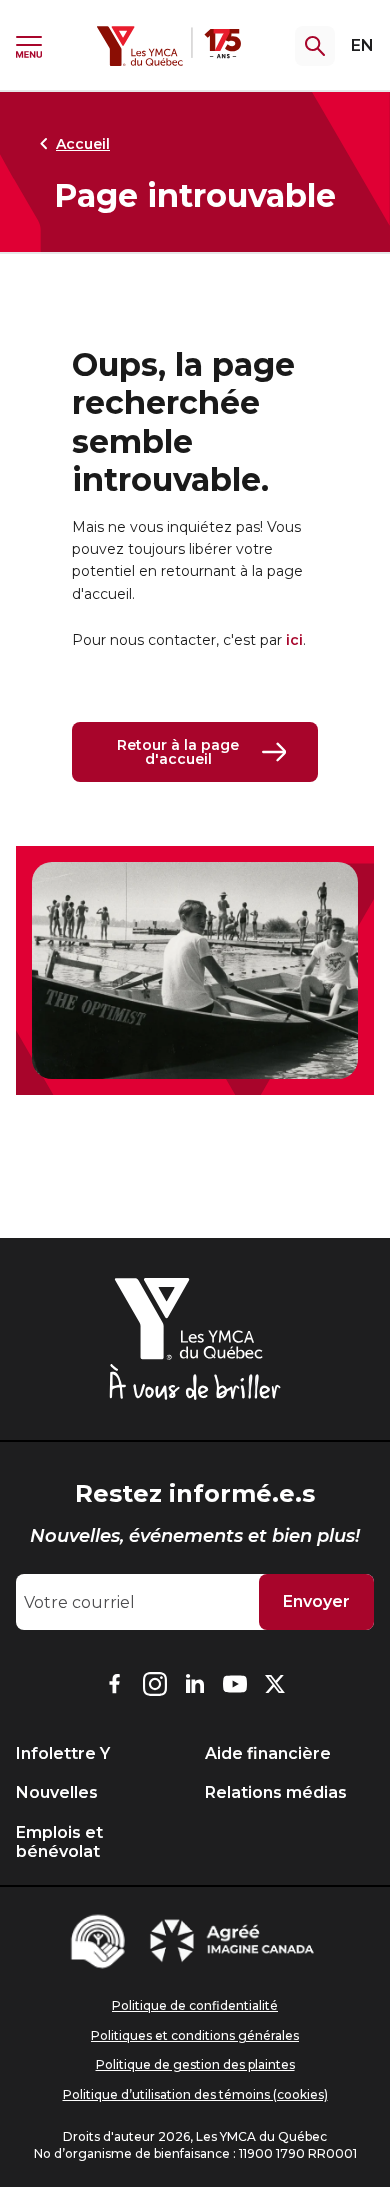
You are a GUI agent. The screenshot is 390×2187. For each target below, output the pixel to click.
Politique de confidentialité (195, 2005)
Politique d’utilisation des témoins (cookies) (195, 2094)
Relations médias (276, 1792)
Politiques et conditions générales (195, 2035)
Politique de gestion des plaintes (195, 2064)
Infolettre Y (63, 1753)
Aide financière (268, 1753)
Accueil (83, 144)
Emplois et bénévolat (59, 1842)
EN (362, 45)
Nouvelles (57, 1792)
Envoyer (316, 1601)
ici (294, 640)
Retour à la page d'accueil (178, 752)
